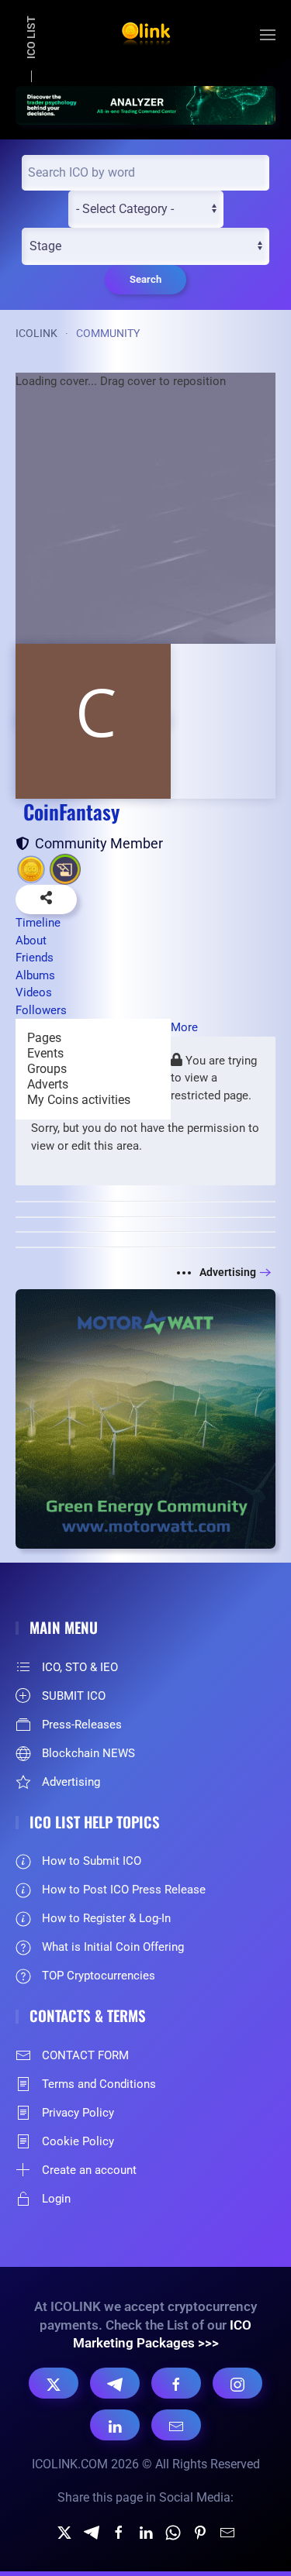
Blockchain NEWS (88, 1753)
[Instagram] (237, 2383)
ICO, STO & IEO (80, 1667)
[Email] (176, 2425)
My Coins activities (79, 1100)
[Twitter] (64, 2531)
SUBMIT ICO (74, 1696)
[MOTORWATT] (145, 1418)
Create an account (89, 2170)
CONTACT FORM (85, 2055)
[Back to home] (146, 35)
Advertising (228, 1272)
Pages (44, 1038)
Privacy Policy (78, 2113)
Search (145, 279)
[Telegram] (115, 2383)
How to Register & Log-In (106, 1918)
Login (56, 2199)
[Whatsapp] (173, 2531)
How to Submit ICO (92, 1861)
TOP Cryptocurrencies (99, 1976)
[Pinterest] (200, 2531)
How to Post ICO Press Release (124, 1890)
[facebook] (119, 2531)
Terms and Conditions (99, 2084)
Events (45, 1053)
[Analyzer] (145, 104)
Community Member (96, 843)
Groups (47, 1069)
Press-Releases (82, 1725)
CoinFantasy (71, 812)
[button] (268, 35)
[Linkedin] (146, 2531)
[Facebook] (176, 2383)
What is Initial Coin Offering (113, 1947)
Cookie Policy (78, 2141)
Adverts (48, 1084)
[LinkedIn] (115, 2425)
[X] (54, 2383)
